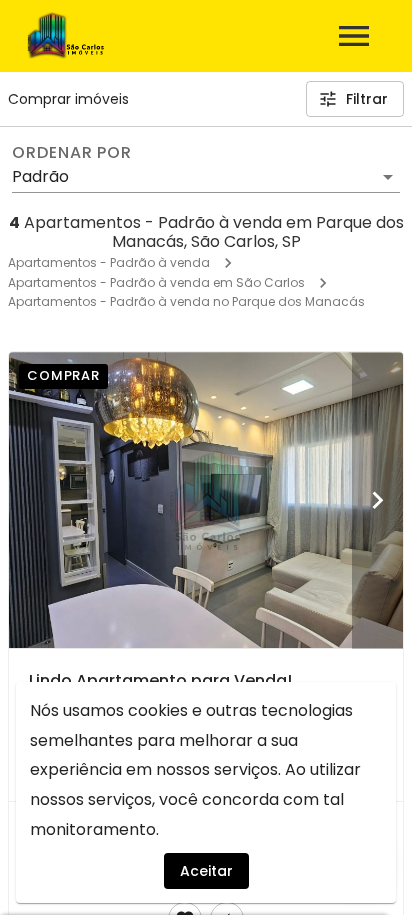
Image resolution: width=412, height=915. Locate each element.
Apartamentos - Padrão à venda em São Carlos (156, 282)
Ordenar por (72, 153)
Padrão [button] (40, 176)
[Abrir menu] (354, 36)
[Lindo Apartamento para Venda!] (206, 500)
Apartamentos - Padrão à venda (109, 262)
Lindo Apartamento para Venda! (160, 680)
